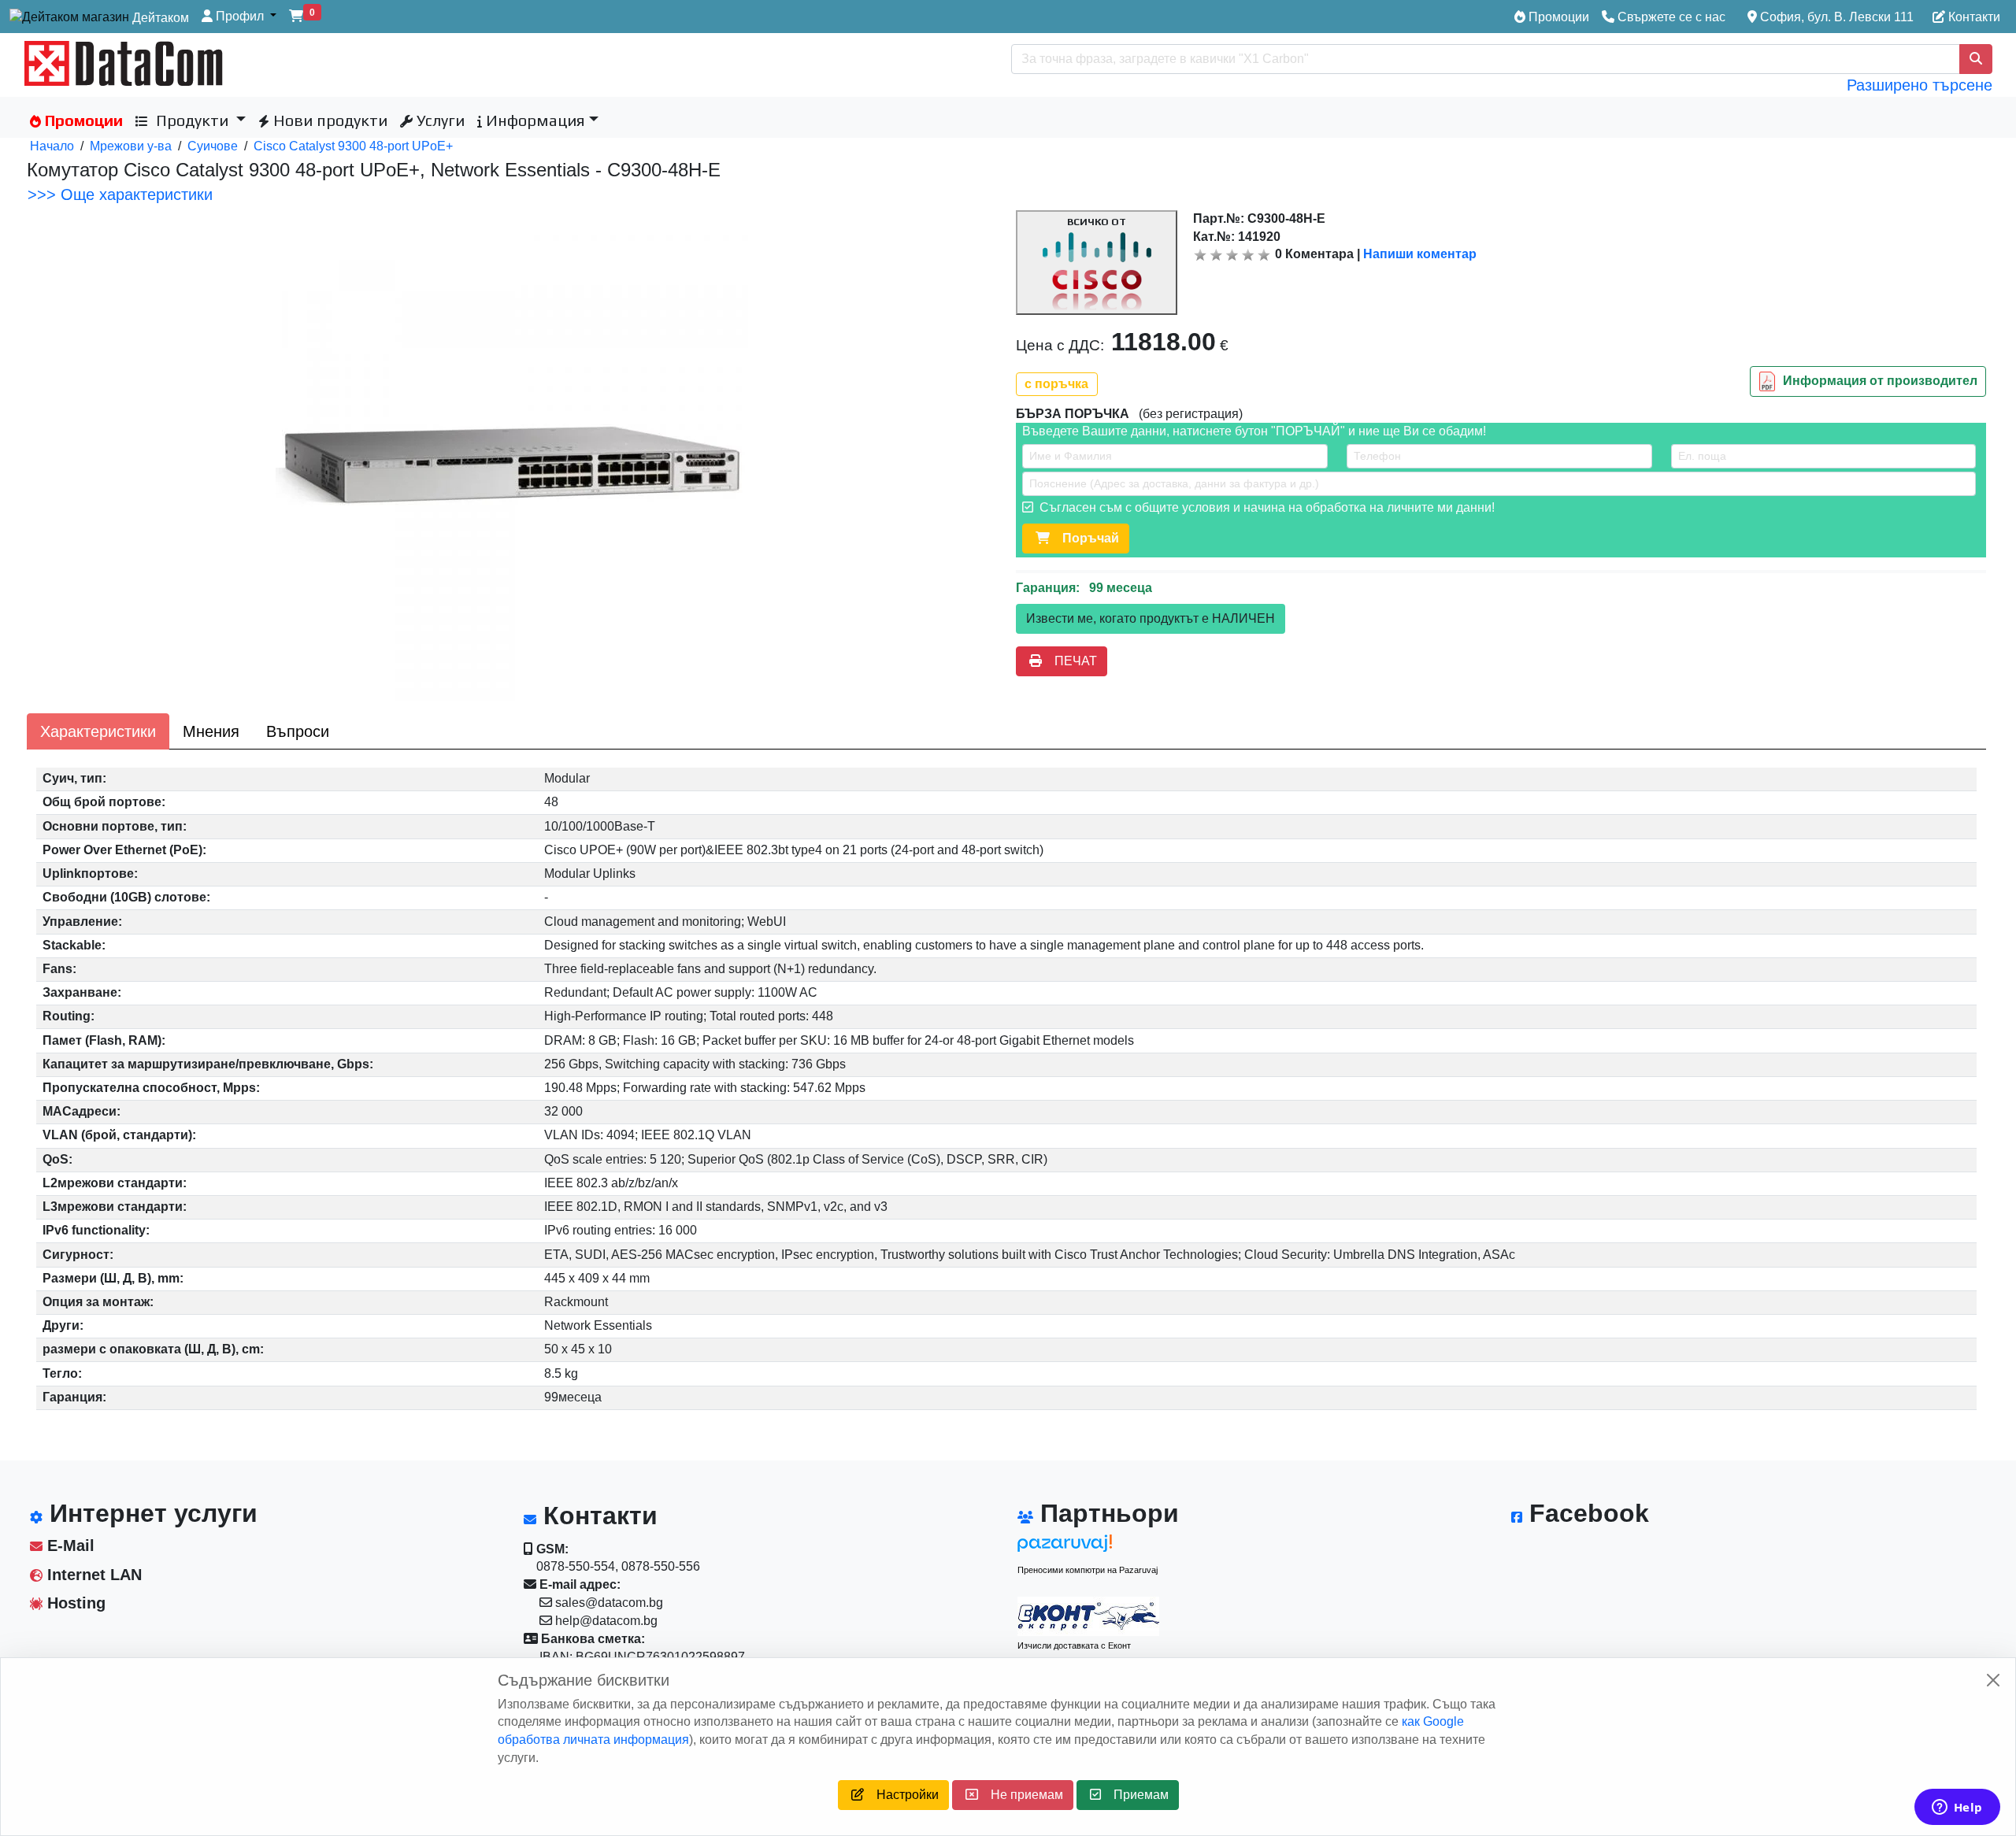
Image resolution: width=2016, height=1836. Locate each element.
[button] (239, 17)
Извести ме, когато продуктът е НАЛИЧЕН (1151, 618)
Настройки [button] (901, 1795)
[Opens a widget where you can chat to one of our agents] (1957, 1808)
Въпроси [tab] (298, 731)
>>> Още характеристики (120, 194)
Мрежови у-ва (131, 146)
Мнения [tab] (211, 731)
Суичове (213, 146)
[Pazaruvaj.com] (1088, 1547)
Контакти (1973, 17)
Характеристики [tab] (98, 731)
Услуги (439, 120)
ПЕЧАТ (1069, 661)
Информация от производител (1880, 381)
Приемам (1135, 1795)
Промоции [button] (82, 120)
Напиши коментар (1420, 254)
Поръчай (1084, 538)
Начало (52, 146)
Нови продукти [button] (328, 120)
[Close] (1993, 1680)
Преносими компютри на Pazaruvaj (1088, 1570)
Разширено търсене (1920, 85)
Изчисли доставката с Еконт (1074, 1645)
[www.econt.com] (1088, 1616)
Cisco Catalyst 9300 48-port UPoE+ (353, 146)
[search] (1976, 59)
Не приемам (1021, 1795)
